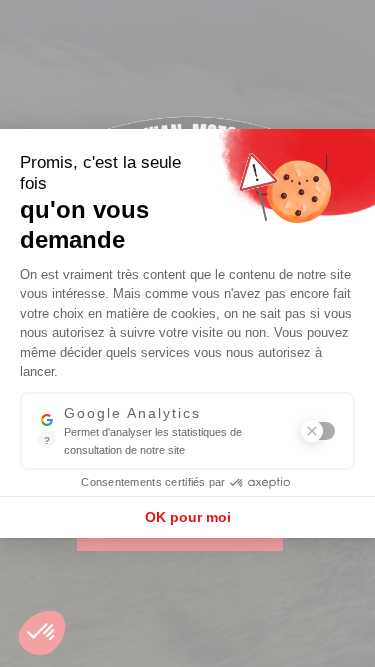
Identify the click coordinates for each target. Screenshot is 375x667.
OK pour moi (188, 517)
